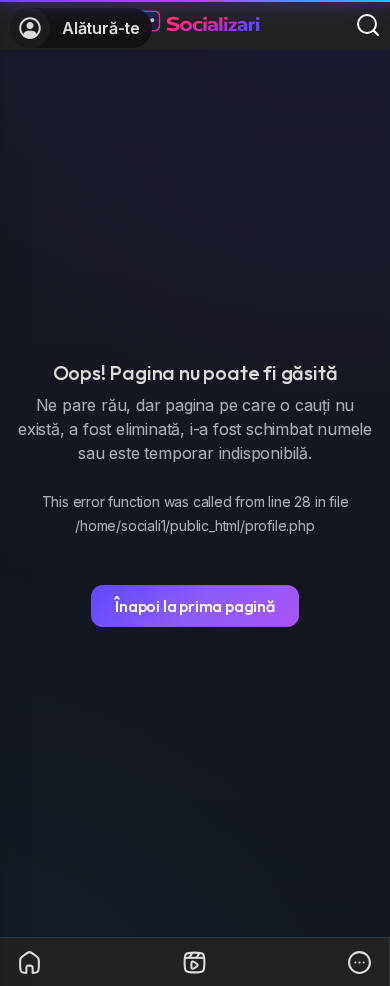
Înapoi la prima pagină (195, 606)
